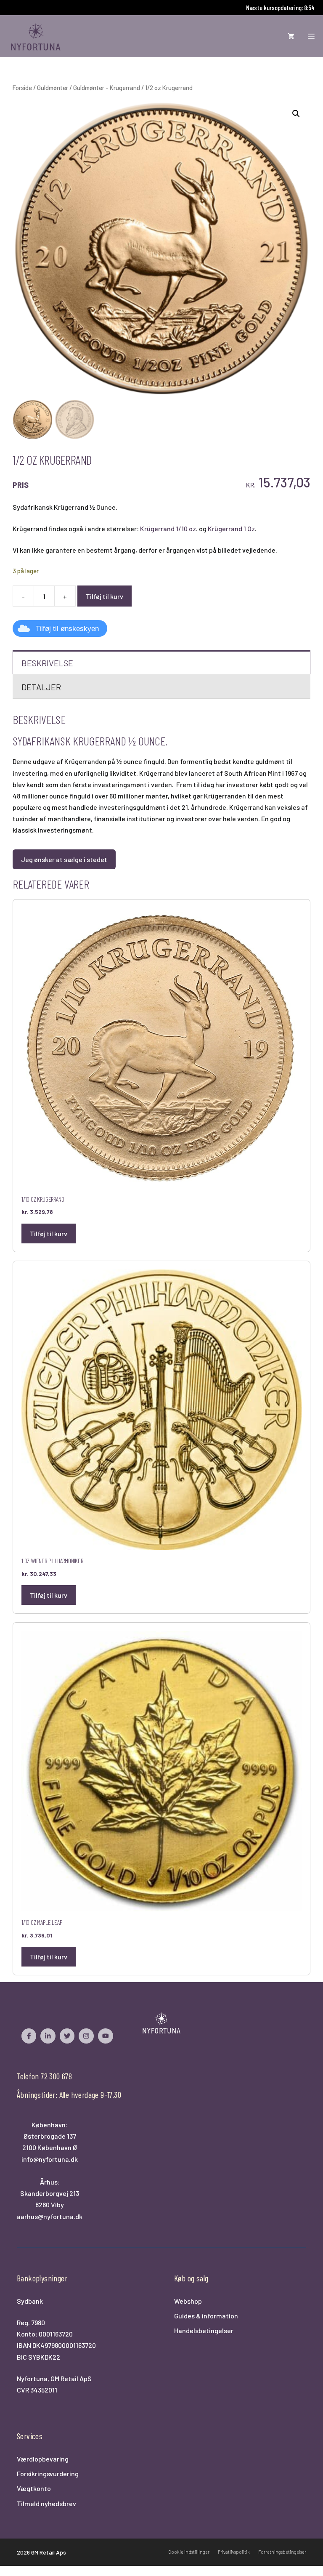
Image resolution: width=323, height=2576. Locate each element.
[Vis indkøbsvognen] (291, 36)
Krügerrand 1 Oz (231, 528)
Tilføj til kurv (105, 596)
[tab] (161, 662)
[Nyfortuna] (36, 36)
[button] (296, 114)
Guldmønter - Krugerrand (107, 88)
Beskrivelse (47, 663)
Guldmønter (53, 88)
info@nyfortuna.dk (50, 2159)
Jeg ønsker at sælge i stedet (64, 859)
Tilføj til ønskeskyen (67, 629)
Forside (22, 88)
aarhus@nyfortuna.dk (50, 2216)
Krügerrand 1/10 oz (168, 528)
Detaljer (41, 687)
